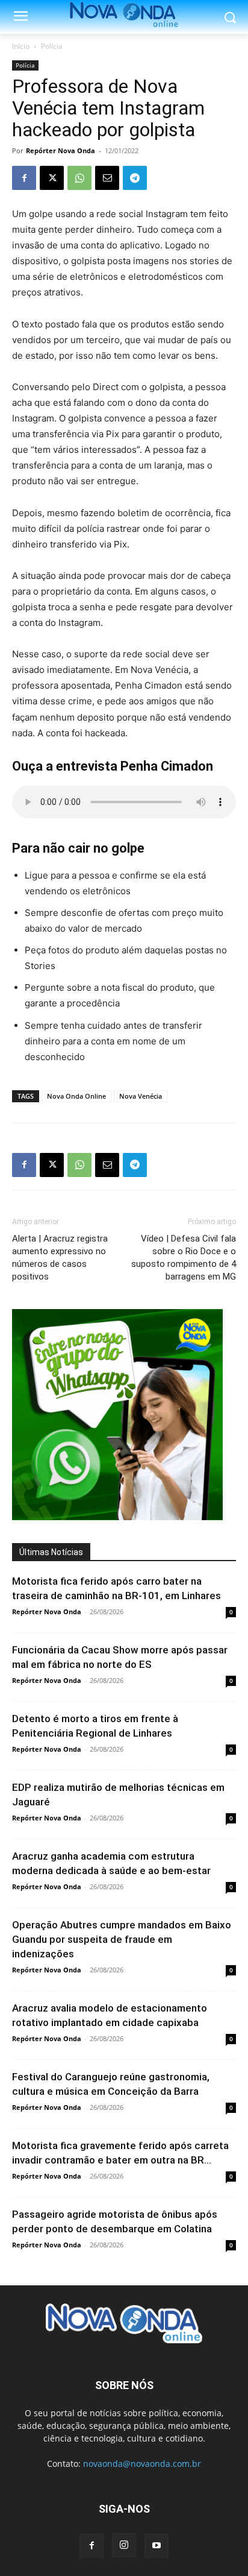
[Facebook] (24, 178)
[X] (52, 178)
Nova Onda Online (76, 1096)
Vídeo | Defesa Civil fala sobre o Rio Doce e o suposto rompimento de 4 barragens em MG (184, 1258)
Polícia (52, 46)
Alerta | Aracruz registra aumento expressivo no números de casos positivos (60, 1258)
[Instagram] (124, 2545)
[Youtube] (157, 2546)
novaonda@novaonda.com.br (142, 2464)
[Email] (107, 178)
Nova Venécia (141, 1096)
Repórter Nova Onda (60, 150)
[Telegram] (135, 178)
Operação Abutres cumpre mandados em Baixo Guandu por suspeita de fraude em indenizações (122, 1939)
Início (21, 46)
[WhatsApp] (79, 178)
